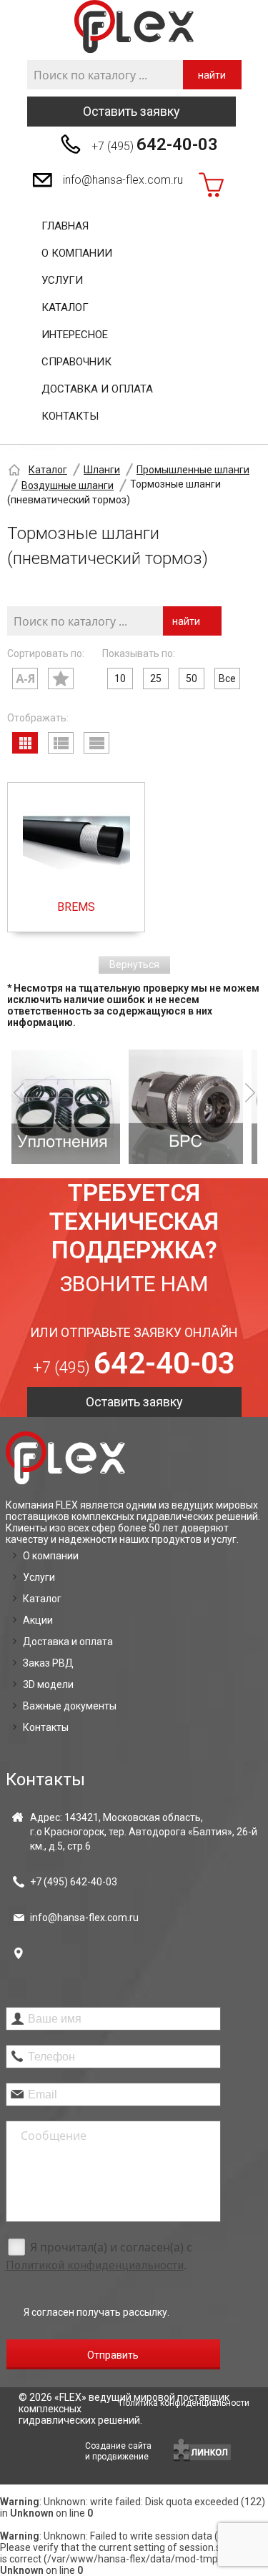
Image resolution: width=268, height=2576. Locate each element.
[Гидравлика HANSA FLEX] (134, 27)
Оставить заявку (131, 111)
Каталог (65, 307)
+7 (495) (155, 144)
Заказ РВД (48, 1663)
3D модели (48, 1684)
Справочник (76, 362)
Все (227, 678)
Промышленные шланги (193, 470)
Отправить (113, 2355)
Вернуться (134, 964)
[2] (114, 1107)
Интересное (75, 335)
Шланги (102, 470)
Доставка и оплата (97, 389)
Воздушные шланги (68, 485)
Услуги (62, 280)
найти (212, 75)
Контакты (70, 416)
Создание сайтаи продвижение (118, 2451)
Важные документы (70, 1706)
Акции (38, 1620)
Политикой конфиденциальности (95, 2265)
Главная (65, 226)
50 (192, 678)
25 (156, 678)
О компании (77, 253)
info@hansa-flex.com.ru (123, 180)
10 (120, 678)
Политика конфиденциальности (184, 2403)
